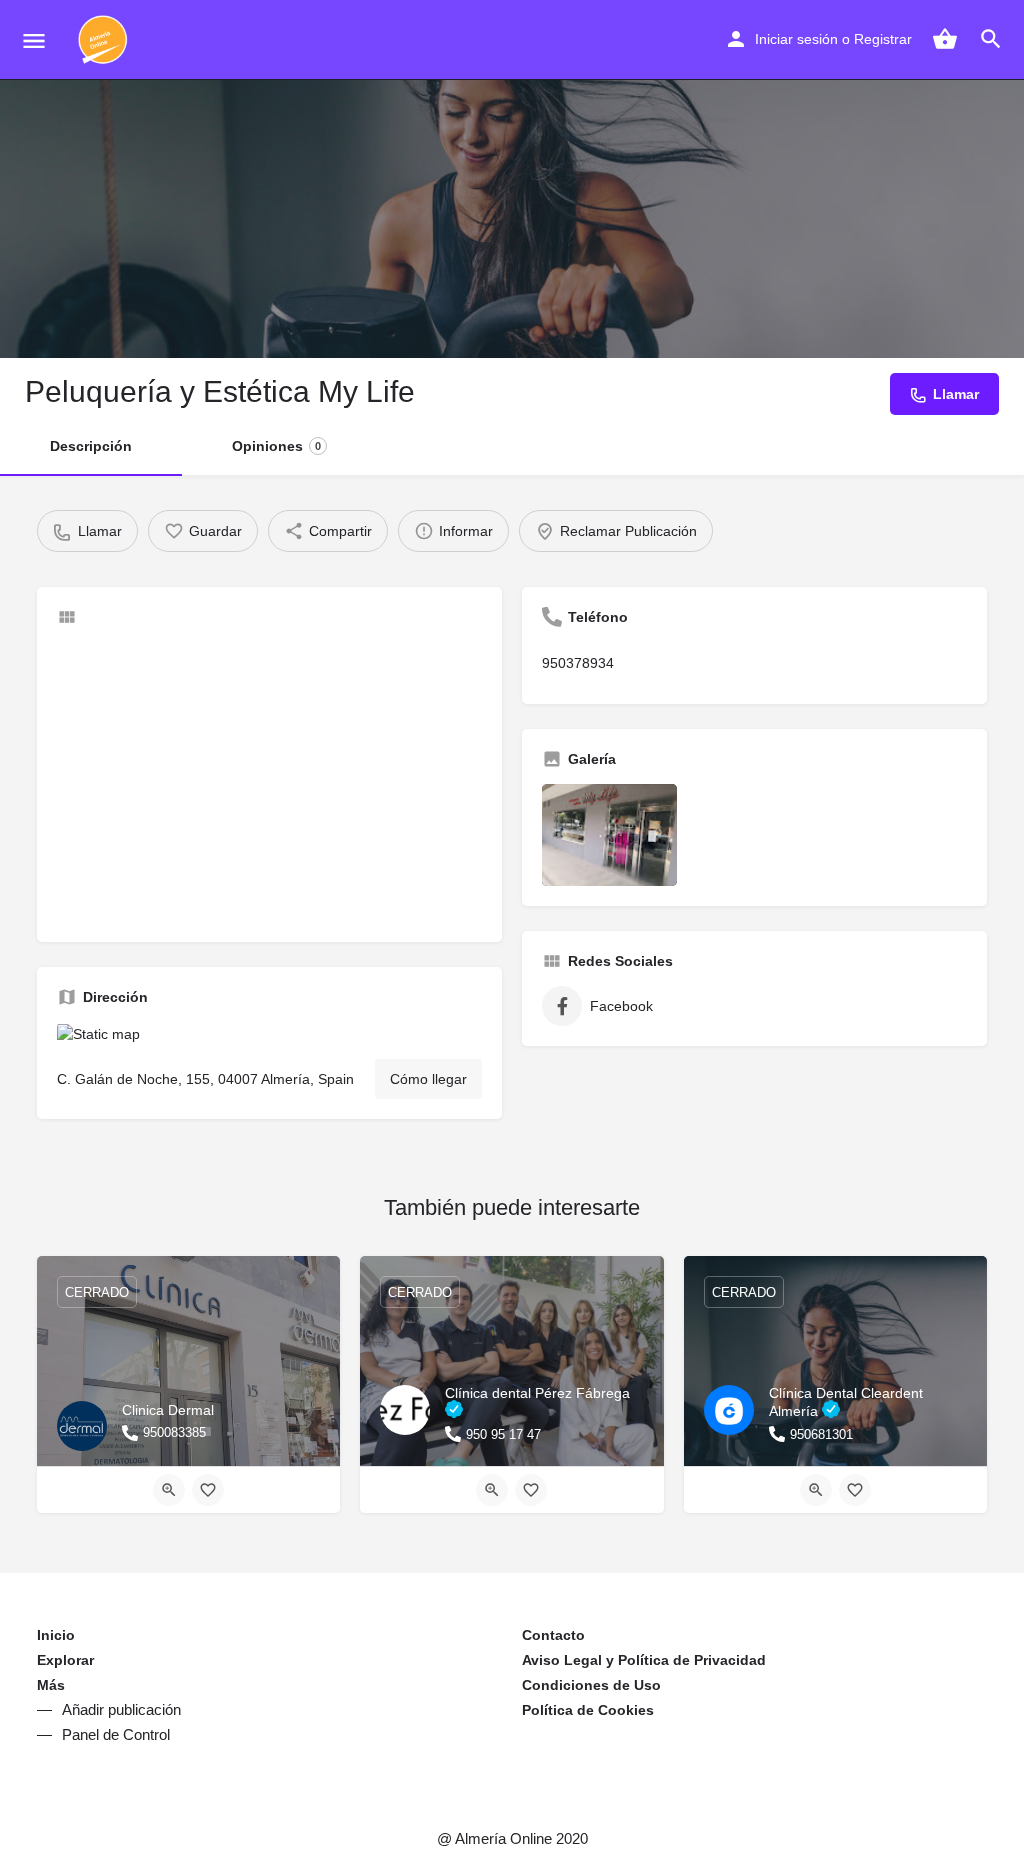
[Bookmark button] (208, 1490)
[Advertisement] (269, 782)
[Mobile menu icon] (34, 40)
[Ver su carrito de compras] (945, 39)
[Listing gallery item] (609, 834)
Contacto (553, 1635)
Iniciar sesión (796, 39)
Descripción (91, 446)
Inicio (56, 1635)
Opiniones (276, 446)
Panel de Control (116, 1734)
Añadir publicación (121, 1709)
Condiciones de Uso (591, 1685)
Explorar (65, 1660)
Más (51, 1685)
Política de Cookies (588, 1710)
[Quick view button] (169, 1490)
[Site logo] (105, 40)
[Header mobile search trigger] (991, 39)
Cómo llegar (428, 1079)
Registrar (883, 39)
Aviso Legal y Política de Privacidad (644, 1660)
